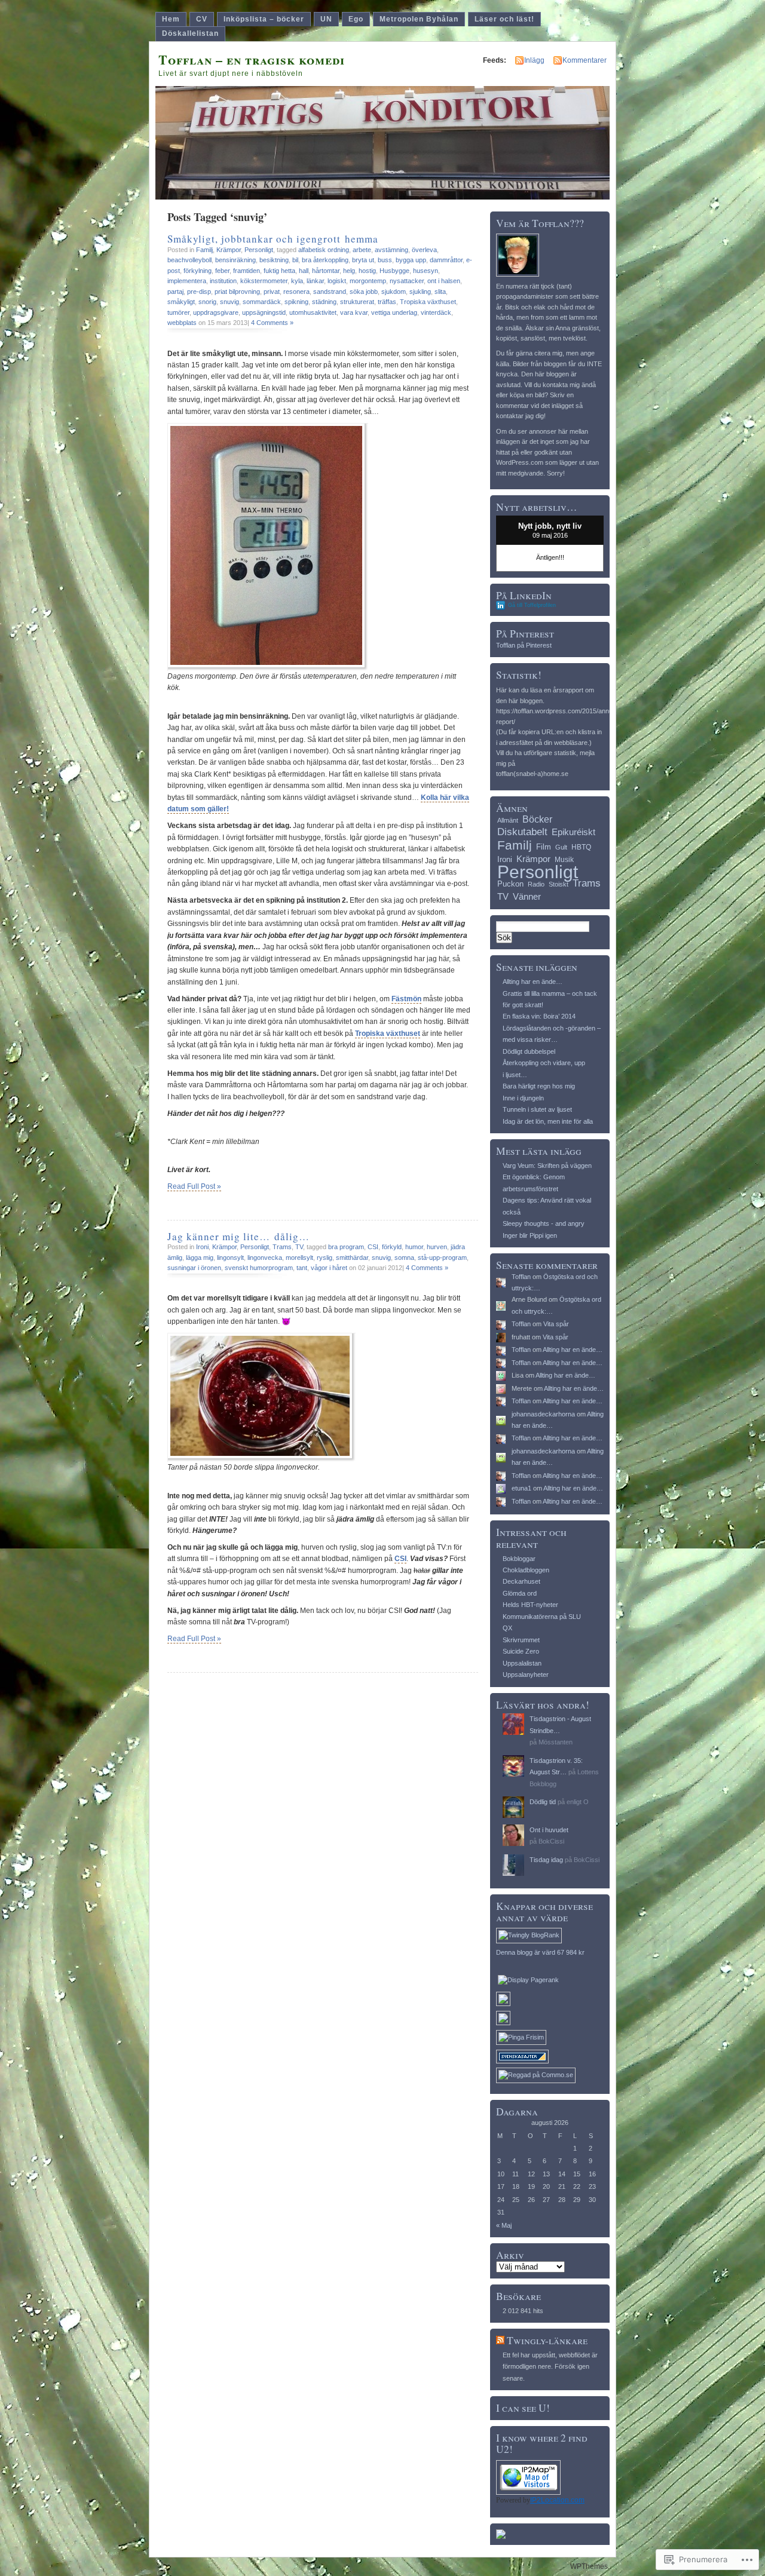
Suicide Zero (521, 1651)
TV (299, 1247)
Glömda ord (520, 1593)
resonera (296, 292)
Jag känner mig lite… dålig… (238, 1236)
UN (326, 19)
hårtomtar (326, 271)
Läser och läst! (504, 19)
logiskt (337, 281)
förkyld (392, 1247)
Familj (204, 250)
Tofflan (521, 1277)
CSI (373, 1247)
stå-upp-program (442, 1258)
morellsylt (299, 1258)
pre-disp (199, 292)
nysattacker (407, 281)
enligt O (578, 1802)
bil (295, 260)
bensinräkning (235, 260)
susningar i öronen (194, 1268)
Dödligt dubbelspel (529, 1051)
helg (349, 271)
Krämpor (229, 250)
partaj (175, 292)
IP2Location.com (557, 2500)
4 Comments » (272, 323)
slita (440, 292)
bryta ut (363, 260)
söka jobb (364, 292)
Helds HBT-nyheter (530, 1605)
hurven (437, 1247)
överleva (424, 250)
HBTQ (581, 847)
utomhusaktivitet (313, 312)
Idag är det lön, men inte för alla (548, 1121)
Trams (282, 1247)
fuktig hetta (279, 271)
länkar (315, 281)
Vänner (527, 896)
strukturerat (357, 302)
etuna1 (521, 1488)
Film (544, 847)
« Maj (504, 2225)
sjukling (420, 292)
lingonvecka (265, 1258)
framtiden (247, 271)
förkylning (198, 271)
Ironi (202, 1247)
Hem (171, 19)
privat (272, 292)
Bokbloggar (519, 1559)
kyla (297, 281)
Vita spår (556, 1324)
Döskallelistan (190, 33)
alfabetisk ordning (324, 250)
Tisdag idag (546, 1860)
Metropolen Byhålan (419, 19)
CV (202, 19)
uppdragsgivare (216, 312)
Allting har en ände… (533, 982)
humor (414, 1247)
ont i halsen (444, 281)
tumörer (178, 312)
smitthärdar (352, 1258)
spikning (296, 302)
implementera (187, 281)
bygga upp (411, 260)
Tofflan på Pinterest (524, 645)
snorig (207, 302)
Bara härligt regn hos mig (539, 1086)
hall (304, 271)
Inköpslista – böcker (264, 19)
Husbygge (394, 271)
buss (385, 260)
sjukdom (394, 292)
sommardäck (262, 302)
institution (223, 281)
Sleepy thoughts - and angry (544, 1223)
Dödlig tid (543, 1802)
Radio (536, 884)
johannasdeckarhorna (543, 1414)
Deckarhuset (521, 1581)
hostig (367, 271)
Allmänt (508, 820)
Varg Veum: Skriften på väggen (547, 1166)
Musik (564, 860)
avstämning (391, 250)
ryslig (325, 1258)
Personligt (259, 250)
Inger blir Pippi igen (530, 1235)
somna (404, 1258)
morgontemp (368, 281)
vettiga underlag (394, 312)
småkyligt (181, 302)
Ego (356, 19)
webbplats (182, 323)
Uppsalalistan (522, 1663)
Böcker (537, 819)
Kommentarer (585, 60)
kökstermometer (264, 281)
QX (507, 1628)
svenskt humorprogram (259, 1268)
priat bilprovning (237, 292)
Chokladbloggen (526, 1570)
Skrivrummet (521, 1640)
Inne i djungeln (523, 1098)
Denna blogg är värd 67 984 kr (540, 1952)
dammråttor (446, 260)
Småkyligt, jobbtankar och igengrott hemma (273, 239)
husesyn (426, 271)
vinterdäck (436, 312)
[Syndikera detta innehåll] (500, 2340)
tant (302, 1268)
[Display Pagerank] (528, 1980)
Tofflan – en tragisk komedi (252, 59)
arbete (362, 250)
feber (222, 271)
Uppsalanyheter (526, 1675)
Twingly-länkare (547, 2340)
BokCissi (551, 1841)
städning (324, 302)
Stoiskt (559, 884)
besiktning (274, 260)
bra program (346, 1247)
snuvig (229, 302)
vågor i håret (329, 1268)
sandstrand (330, 292)
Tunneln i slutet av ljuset (537, 1109)
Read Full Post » (194, 1186)
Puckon (510, 884)
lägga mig (200, 1258)
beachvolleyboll (189, 260)
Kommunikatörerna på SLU (542, 1617)
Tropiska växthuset (428, 302)
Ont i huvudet (549, 1830)
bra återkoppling (325, 260)
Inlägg (534, 60)
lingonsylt (230, 1258)
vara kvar (354, 312)
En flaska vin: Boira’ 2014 (539, 1016)
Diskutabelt (522, 832)
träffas (387, 302)
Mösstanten (556, 1742)
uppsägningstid (264, 312)
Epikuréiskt (573, 832)
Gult (561, 847)
